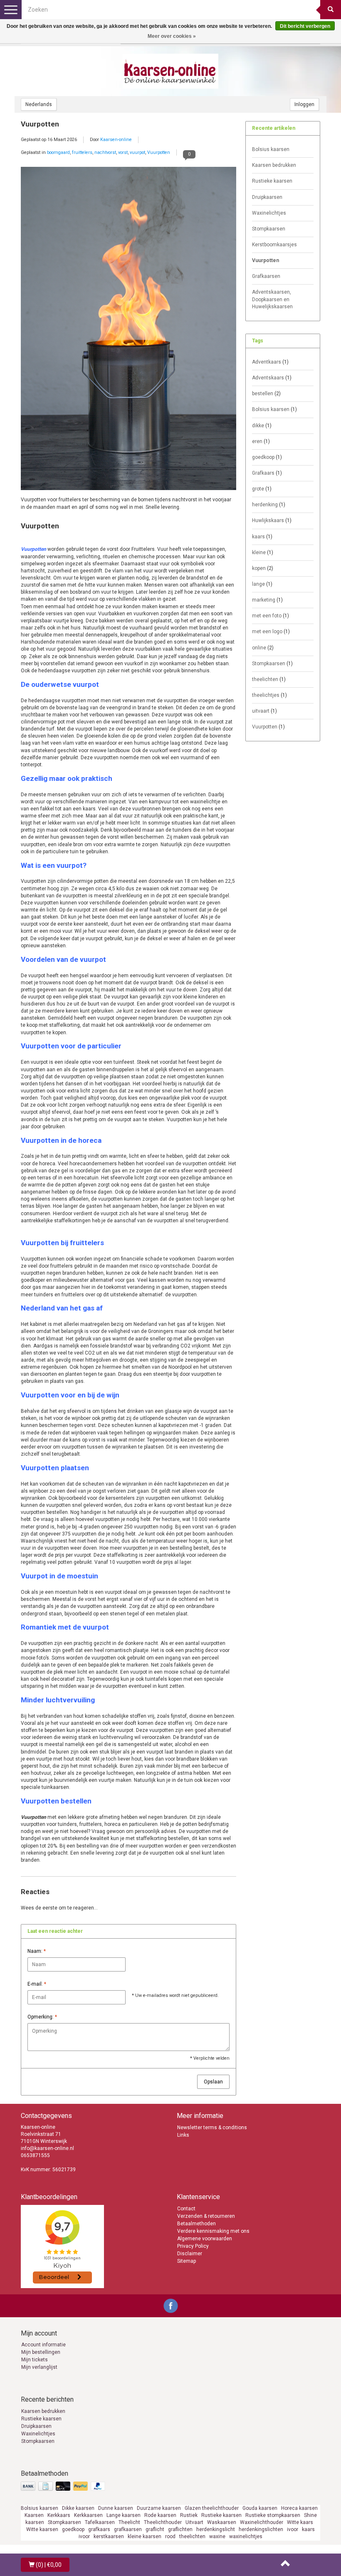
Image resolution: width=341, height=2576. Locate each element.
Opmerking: (42, 2017)
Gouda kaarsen (260, 2508)
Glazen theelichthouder (212, 2508)
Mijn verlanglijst (39, 2367)
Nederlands (39, 104)
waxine (217, 2536)
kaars (262, 537)
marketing (267, 600)
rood (170, 2536)
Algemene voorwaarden (205, 2239)
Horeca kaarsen (299, 2508)
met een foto (271, 616)
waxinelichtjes (246, 2536)
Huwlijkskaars (272, 520)
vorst (123, 152)
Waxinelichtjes (269, 213)
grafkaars (99, 2529)
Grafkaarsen (266, 276)
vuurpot (137, 152)
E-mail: (37, 1984)
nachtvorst (105, 152)
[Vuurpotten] (128, 331)
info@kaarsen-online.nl (47, 2148)
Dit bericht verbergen (305, 26)
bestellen (266, 394)
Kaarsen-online (116, 140)
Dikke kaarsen (78, 2508)
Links (183, 2135)
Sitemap (187, 2261)
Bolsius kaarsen (271, 149)
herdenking (269, 505)
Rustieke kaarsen (272, 181)
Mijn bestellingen (41, 2352)
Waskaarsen (222, 2522)
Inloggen (304, 104)
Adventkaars (270, 362)
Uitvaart (194, 2522)
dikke (262, 426)
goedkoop (267, 457)
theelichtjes (269, 695)
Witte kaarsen (42, 2529)
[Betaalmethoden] (64, 2487)
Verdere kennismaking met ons (213, 2231)
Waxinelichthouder (262, 2522)
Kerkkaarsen (88, 2515)
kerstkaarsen (109, 2536)
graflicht (155, 2529)
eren (261, 441)
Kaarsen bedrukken (274, 165)
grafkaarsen (128, 2529)
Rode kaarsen (160, 2515)
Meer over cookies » (172, 36)
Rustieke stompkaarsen (273, 2515)
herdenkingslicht (216, 2529)
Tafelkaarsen (100, 2522)
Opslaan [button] (213, 2082)
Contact (186, 2209)
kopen (263, 568)
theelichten (269, 679)
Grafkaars (267, 473)
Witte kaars (300, 2522)
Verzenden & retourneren (206, 2216)
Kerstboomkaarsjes (274, 245)
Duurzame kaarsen (159, 2508)
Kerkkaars (59, 2515)
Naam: (37, 1951)
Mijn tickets (35, 2360)
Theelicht (129, 2522)
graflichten (180, 2529)
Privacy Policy (193, 2246)
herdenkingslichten (261, 2529)
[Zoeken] (331, 10)
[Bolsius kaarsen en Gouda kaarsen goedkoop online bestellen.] (170, 71)
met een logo (271, 632)
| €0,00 (49, 2565)
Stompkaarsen (269, 229)
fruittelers (82, 152)
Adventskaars (272, 378)
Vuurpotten (40, 124)
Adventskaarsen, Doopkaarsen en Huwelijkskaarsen (272, 299)
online (263, 648)
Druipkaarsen (267, 197)
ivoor (293, 2529)
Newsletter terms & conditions (212, 2128)
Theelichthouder (163, 2522)
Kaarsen (34, 2515)
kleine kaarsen (145, 2536)
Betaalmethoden (196, 2224)
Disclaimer (190, 2254)
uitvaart (264, 711)
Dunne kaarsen (116, 2508)
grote (262, 489)
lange (262, 584)
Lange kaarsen (124, 2515)
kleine (263, 552)
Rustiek (189, 2515)
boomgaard (58, 152)
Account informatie (43, 2345)
